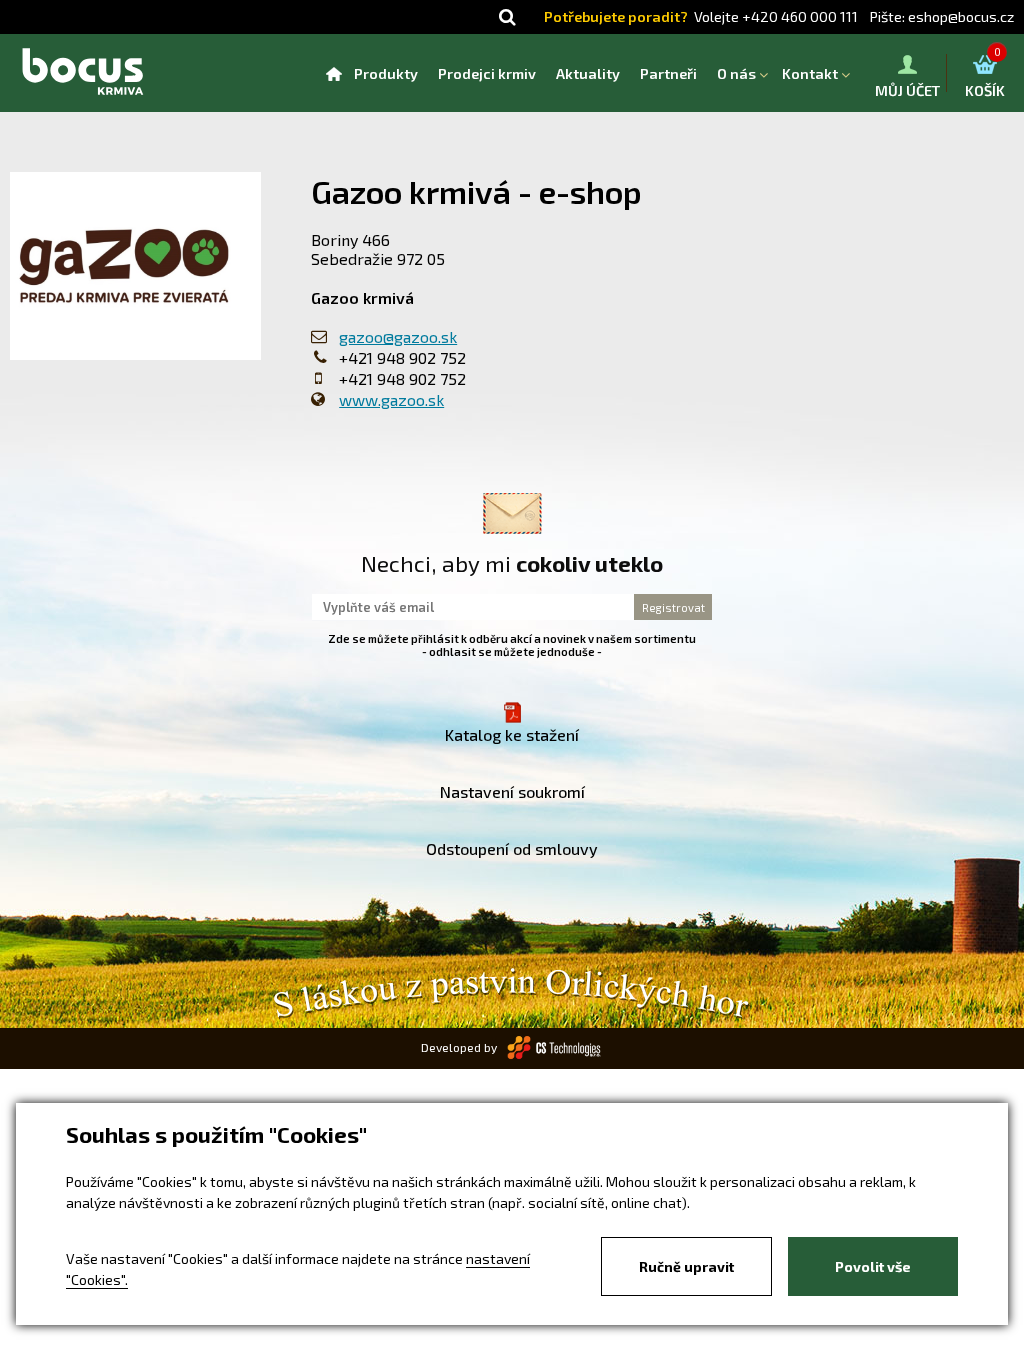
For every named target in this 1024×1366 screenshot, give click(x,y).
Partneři (668, 73)
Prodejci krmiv (487, 73)
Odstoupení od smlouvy (512, 848)
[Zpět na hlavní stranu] (82, 73)
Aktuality (588, 73)
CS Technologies (555, 1047)
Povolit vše (873, 1266)
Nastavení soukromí (512, 791)
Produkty (386, 73)
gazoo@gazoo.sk (398, 336)
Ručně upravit (686, 1266)
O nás (736, 73)
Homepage (334, 73)
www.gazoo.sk (391, 399)
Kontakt (810, 73)
